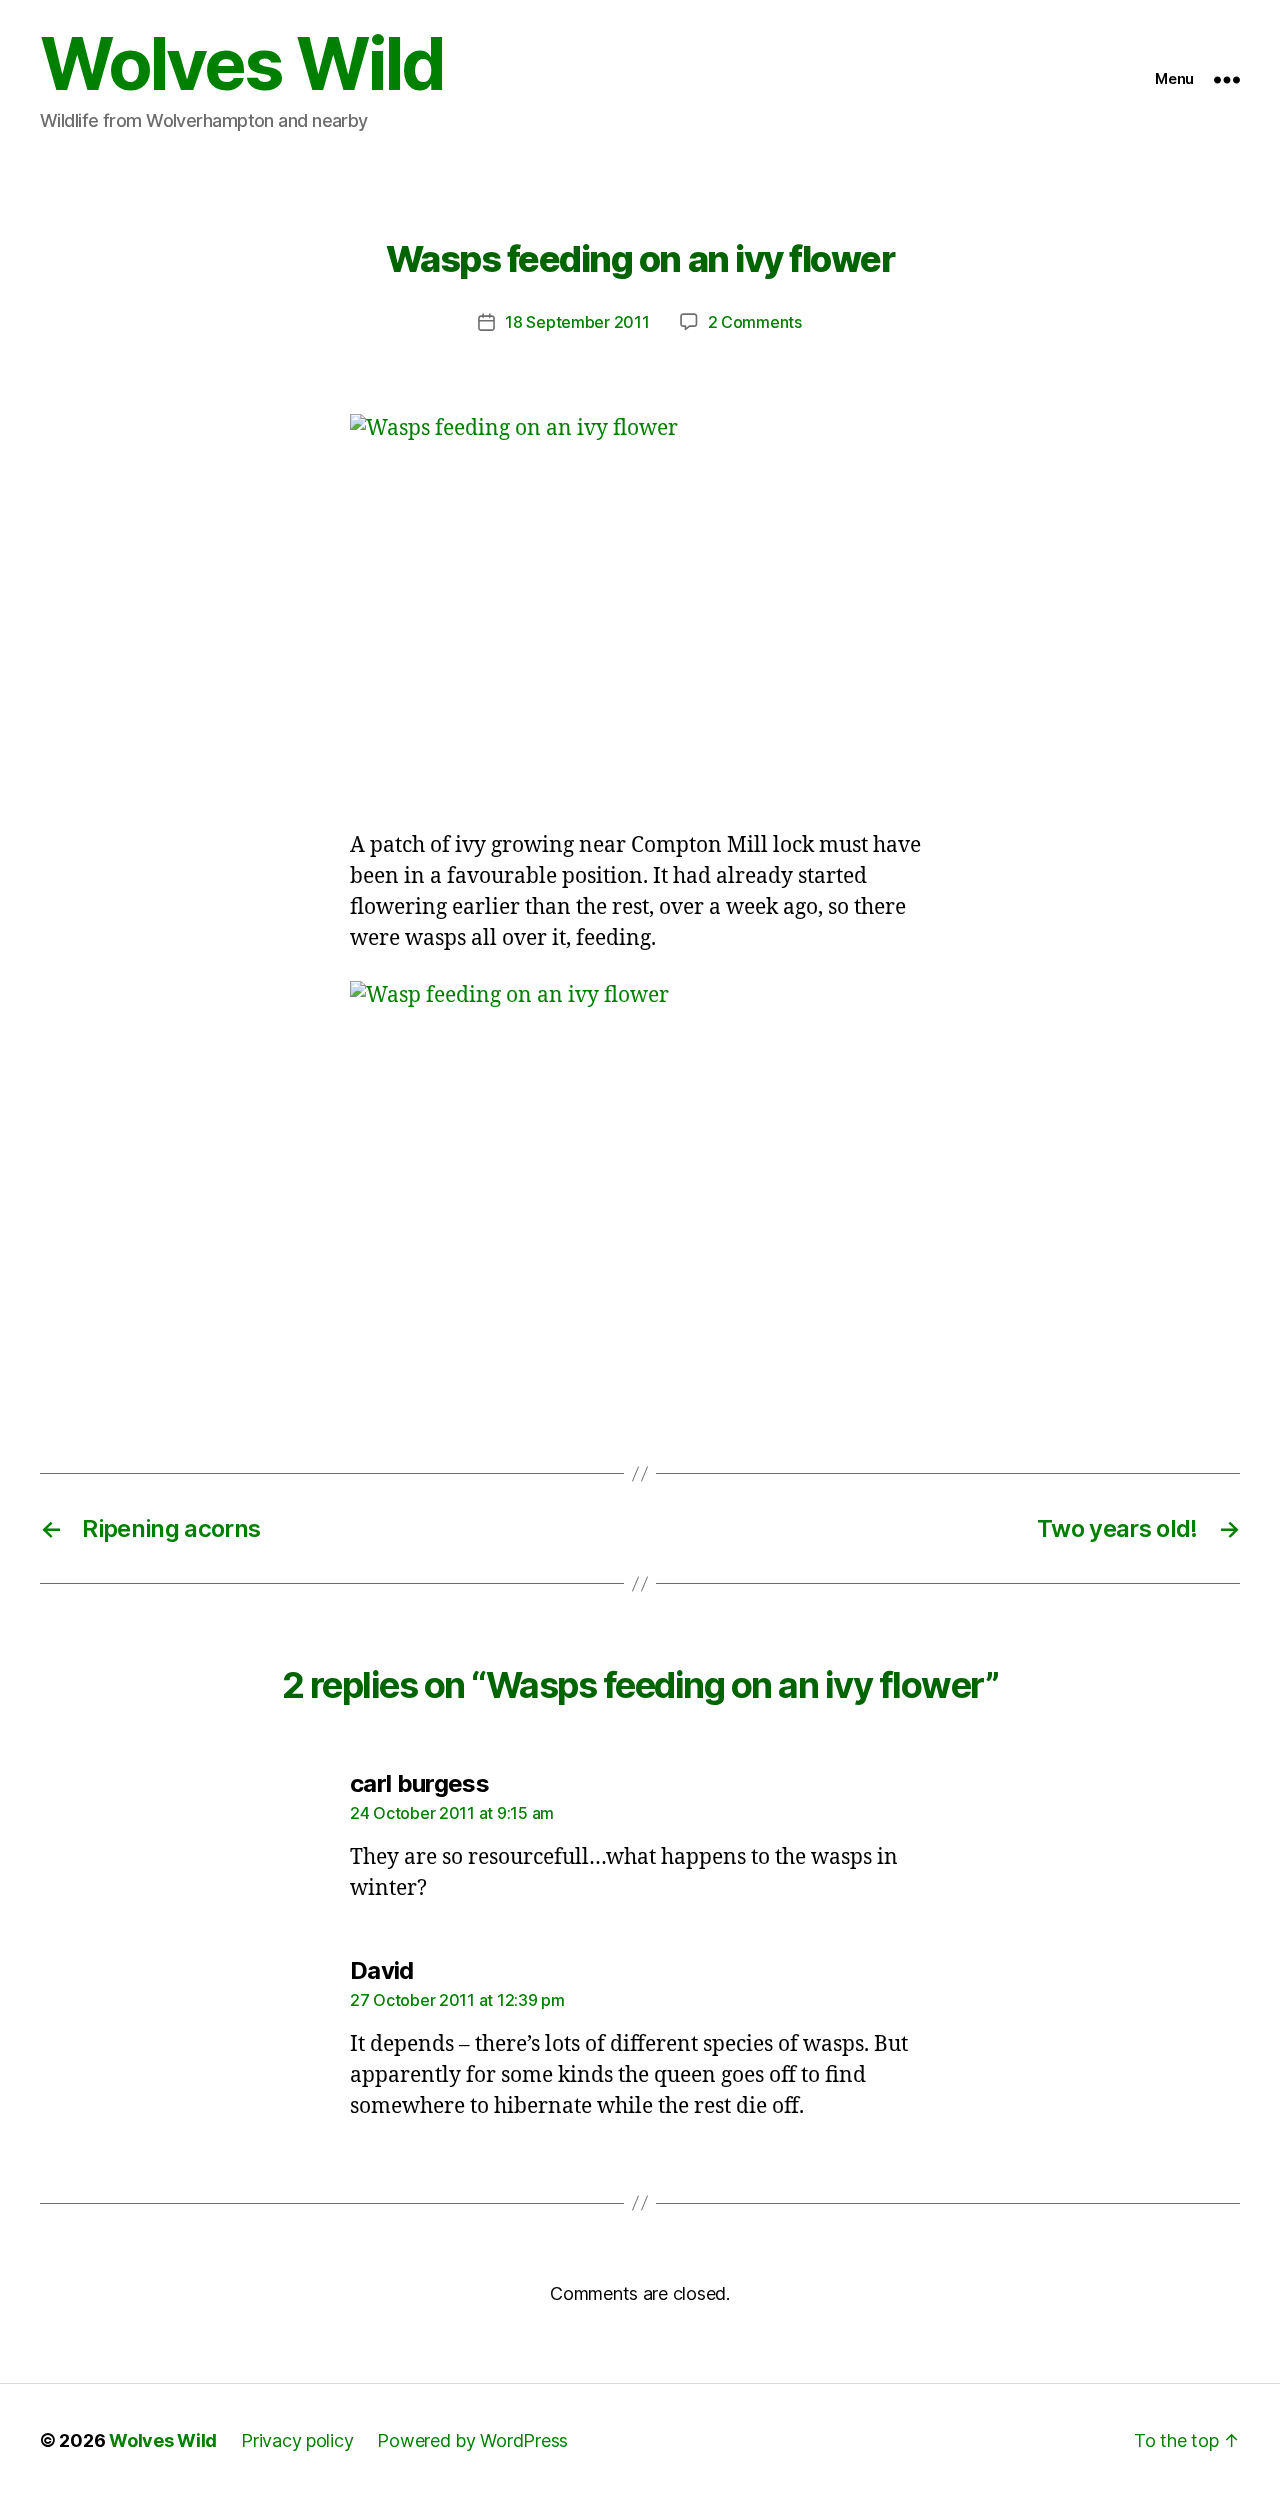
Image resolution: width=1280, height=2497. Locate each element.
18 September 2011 (577, 322)
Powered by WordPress (472, 2440)
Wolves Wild (242, 64)
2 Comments (755, 322)
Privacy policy (297, 2440)
